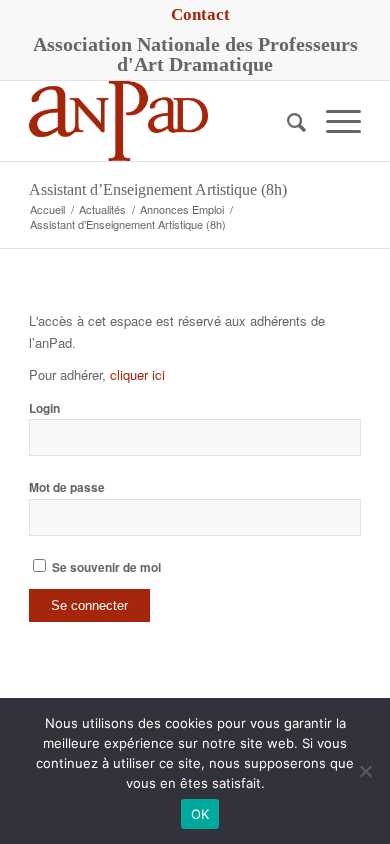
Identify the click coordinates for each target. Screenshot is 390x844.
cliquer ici (137, 374)
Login (44, 408)
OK (200, 814)
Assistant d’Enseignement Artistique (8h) (158, 189)
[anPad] (161, 121)
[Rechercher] (286, 121)
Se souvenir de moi (105, 567)
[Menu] (333, 121)
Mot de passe (67, 487)
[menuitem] (200, 15)
